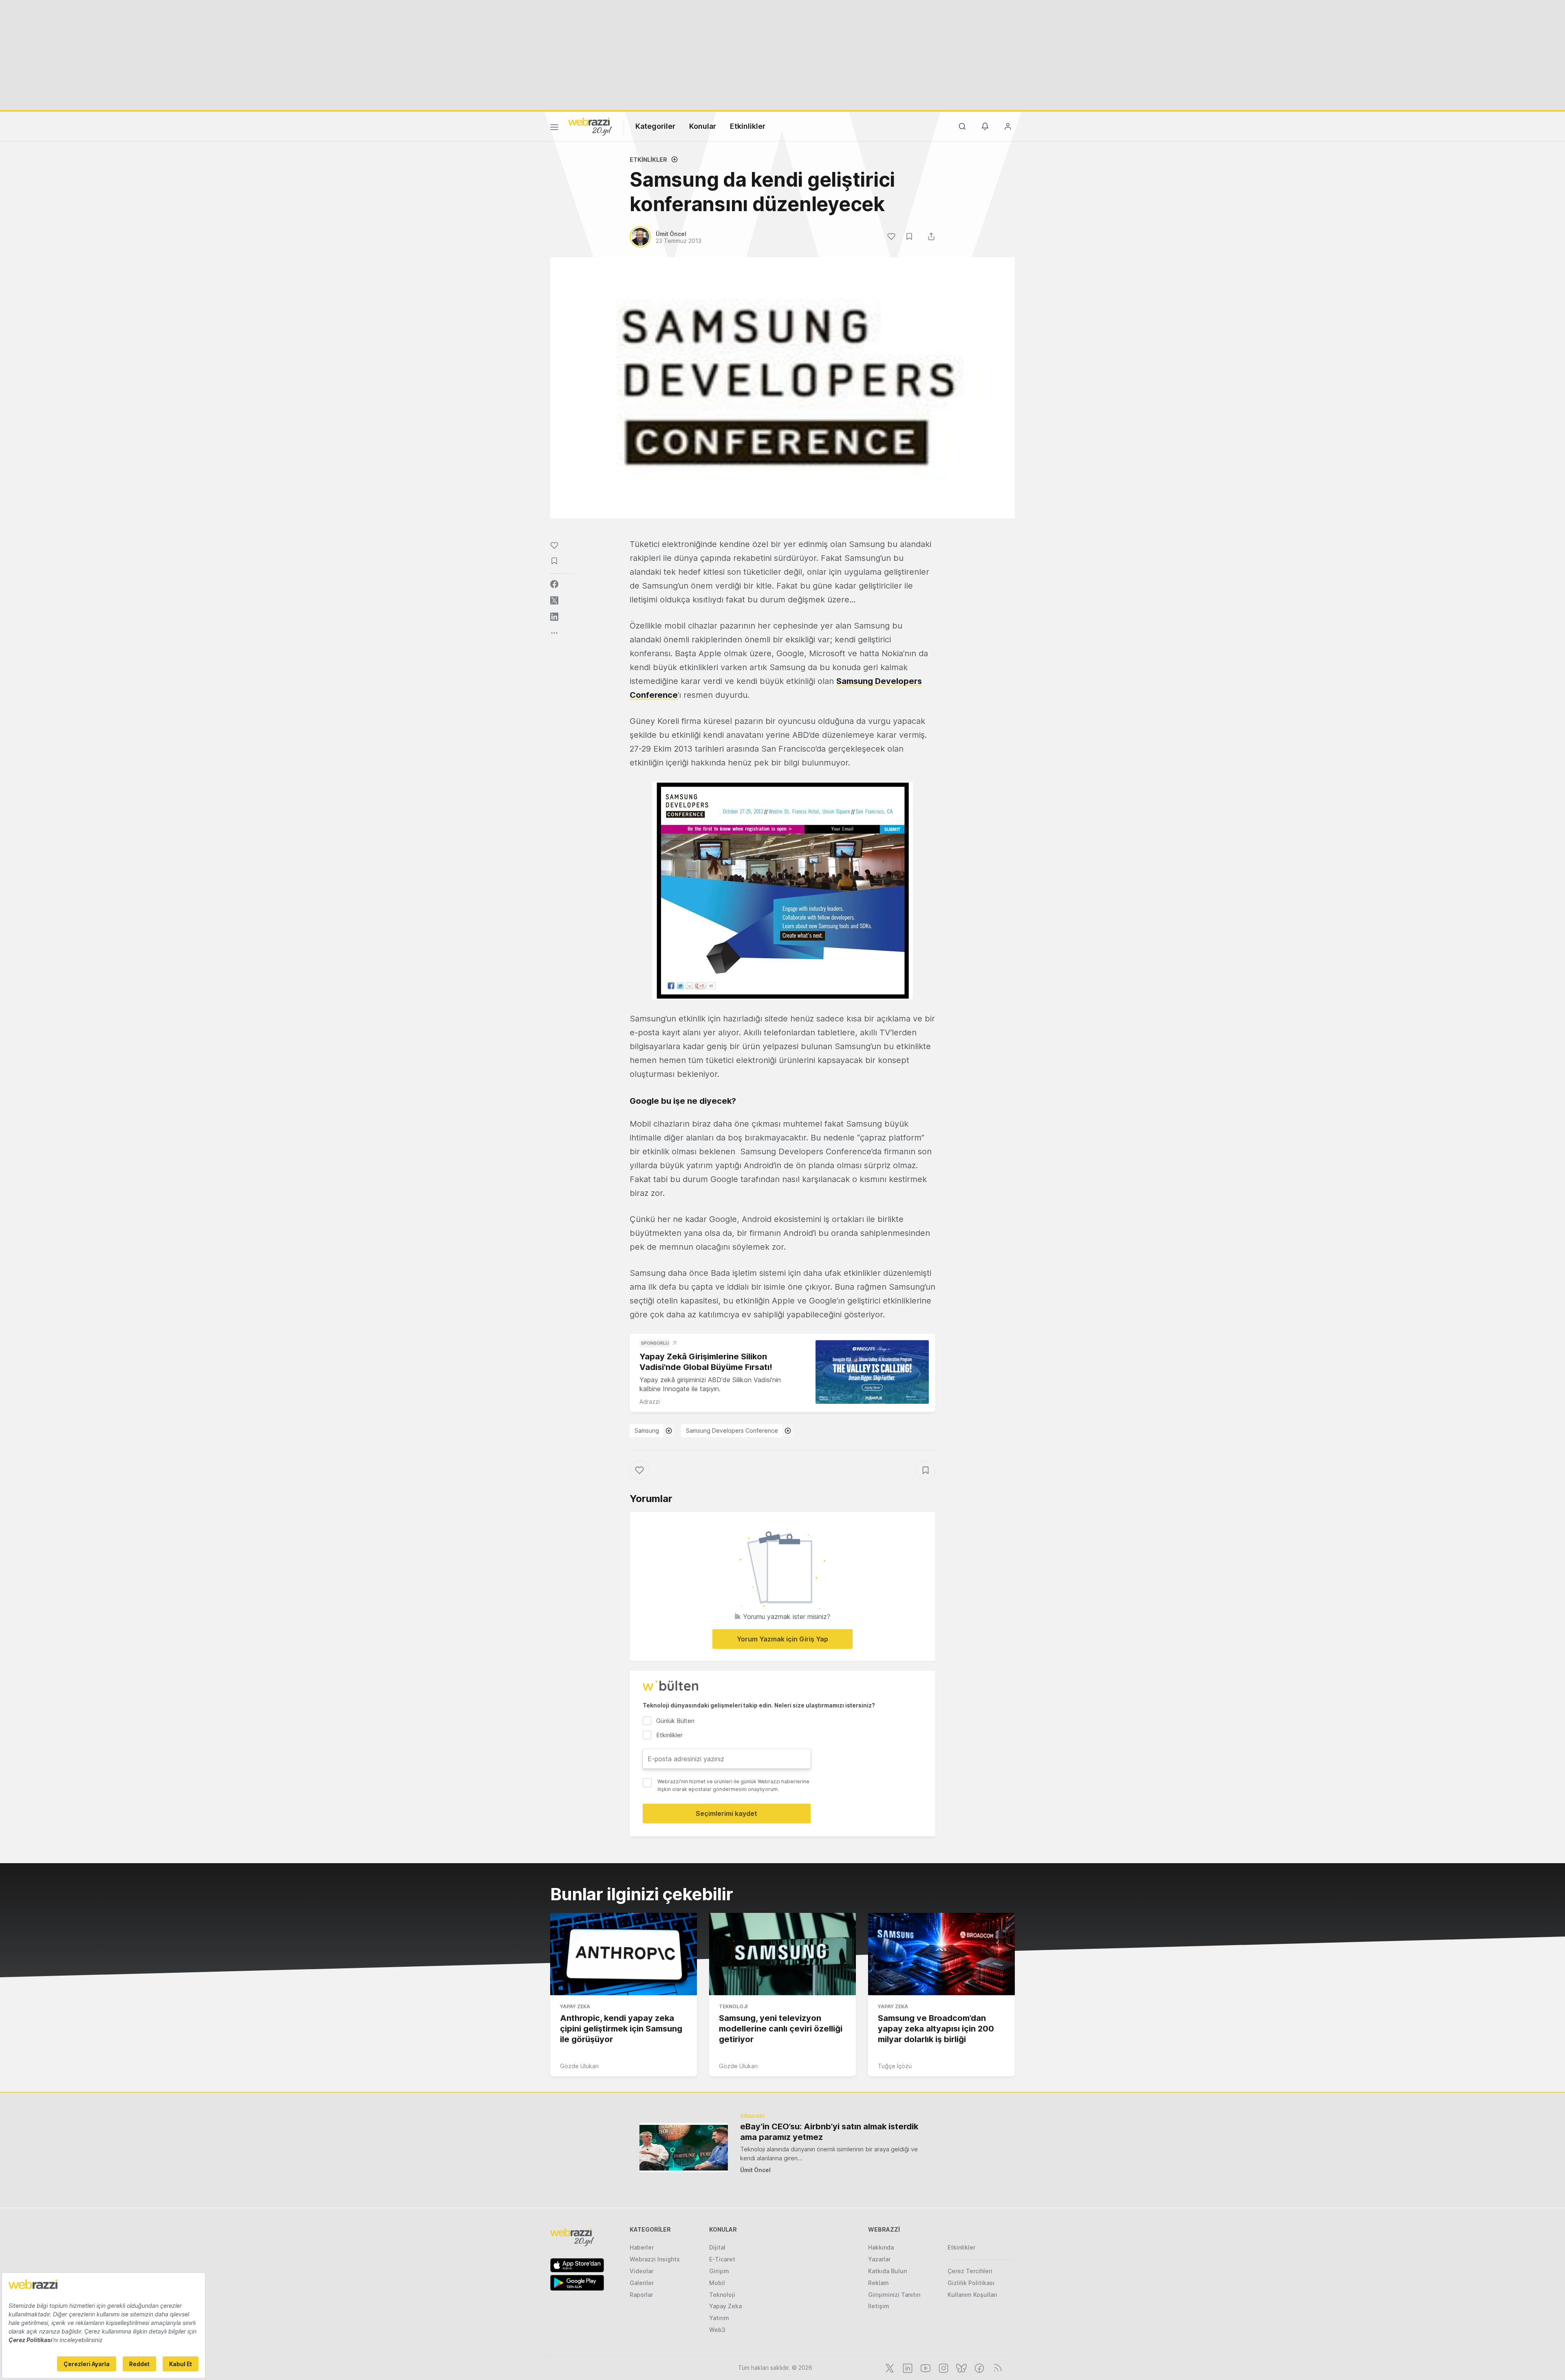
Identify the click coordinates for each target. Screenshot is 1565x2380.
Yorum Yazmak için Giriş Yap (782, 1639)
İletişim (879, 2306)
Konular (703, 126)
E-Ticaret (722, 2259)
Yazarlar (879, 2259)
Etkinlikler (748, 126)
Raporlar (641, 2295)
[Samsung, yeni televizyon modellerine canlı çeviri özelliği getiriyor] (782, 1954)
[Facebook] (979, 2367)
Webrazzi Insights (655, 2259)
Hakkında (881, 2247)
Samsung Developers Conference (732, 1430)
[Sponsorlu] (872, 1372)
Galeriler (642, 2283)
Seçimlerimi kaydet (726, 1813)
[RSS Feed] (996, 2367)
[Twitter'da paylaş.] (554, 600)
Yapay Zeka (575, 2006)
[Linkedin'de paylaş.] (554, 617)
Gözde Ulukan (579, 2066)
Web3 (717, 2330)
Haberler (642, 2247)
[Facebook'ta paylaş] (554, 584)
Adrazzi (650, 1402)
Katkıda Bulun (887, 2271)
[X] (889, 2367)
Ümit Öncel (755, 2170)
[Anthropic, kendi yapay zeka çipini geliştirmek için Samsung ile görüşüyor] (624, 1954)
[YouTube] (925, 2367)
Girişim (719, 2271)
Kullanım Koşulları (972, 2295)
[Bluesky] (961, 2367)
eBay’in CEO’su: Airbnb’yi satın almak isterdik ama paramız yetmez (829, 2132)
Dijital (717, 2247)
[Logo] (590, 126)
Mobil (717, 2283)
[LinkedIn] (907, 2367)
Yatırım (719, 2318)
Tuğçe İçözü (895, 2066)
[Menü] (554, 128)
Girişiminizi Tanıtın (894, 2295)
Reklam (878, 2283)
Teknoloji (733, 2006)
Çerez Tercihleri (970, 2271)
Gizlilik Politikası (971, 2283)
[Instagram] (943, 2367)
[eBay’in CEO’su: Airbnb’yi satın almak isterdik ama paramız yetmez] (684, 2147)
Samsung (647, 1430)
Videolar (641, 2271)
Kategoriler (655, 126)
